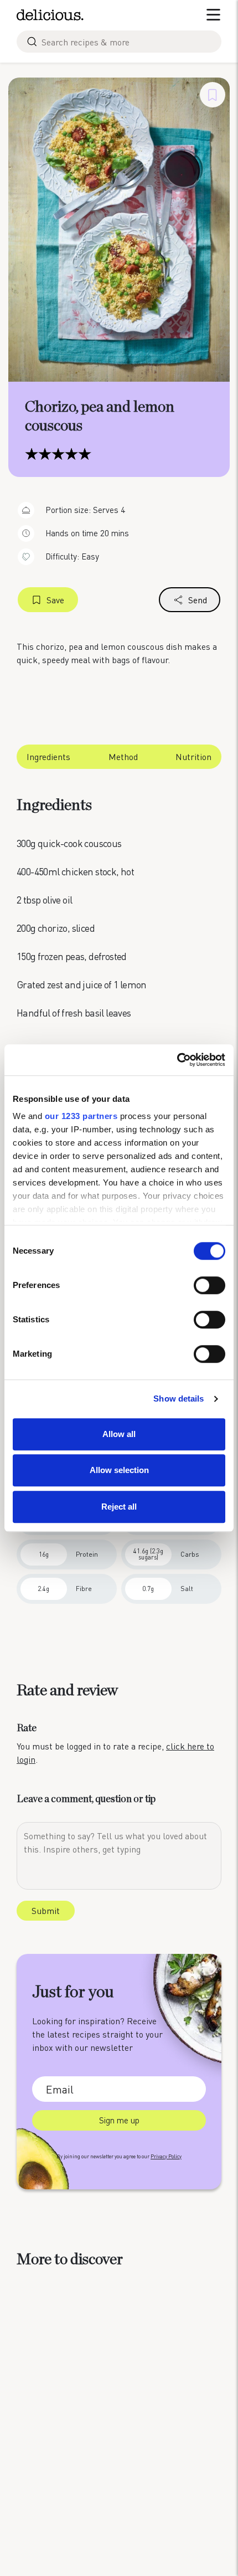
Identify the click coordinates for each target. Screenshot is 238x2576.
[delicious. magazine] (50, 15)
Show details (178, 1399)
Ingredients (48, 756)
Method (123, 756)
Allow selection (119, 1470)
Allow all (119, 1434)
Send (198, 600)
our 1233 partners (81, 1116)
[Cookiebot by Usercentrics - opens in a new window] (177, 1060)
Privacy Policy (166, 2156)
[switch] (209, 1285)
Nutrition (193, 756)
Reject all (119, 1507)
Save (55, 600)
